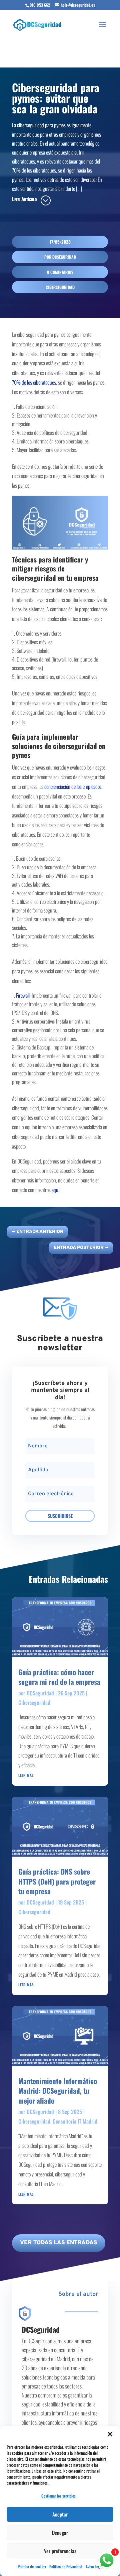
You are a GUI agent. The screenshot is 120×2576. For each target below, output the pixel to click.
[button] (110, 2434)
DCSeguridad (64, 257)
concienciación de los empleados (73, 787)
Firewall (23, 995)
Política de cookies (32, 2567)
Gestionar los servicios (58, 2496)
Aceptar (60, 2514)
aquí (55, 1190)
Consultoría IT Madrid (75, 2121)
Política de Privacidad (66, 2567)
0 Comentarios (60, 272)
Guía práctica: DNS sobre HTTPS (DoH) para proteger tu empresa (57, 1881)
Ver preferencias (60, 2551)
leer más (26, 1775)
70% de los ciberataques (34, 382)
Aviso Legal (94, 2567)
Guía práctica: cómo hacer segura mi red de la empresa (59, 1677)
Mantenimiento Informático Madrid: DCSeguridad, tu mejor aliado (58, 2091)
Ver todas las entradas (59, 2243)
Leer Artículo (24, 199)
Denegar (60, 2532)
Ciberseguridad (60, 287)
